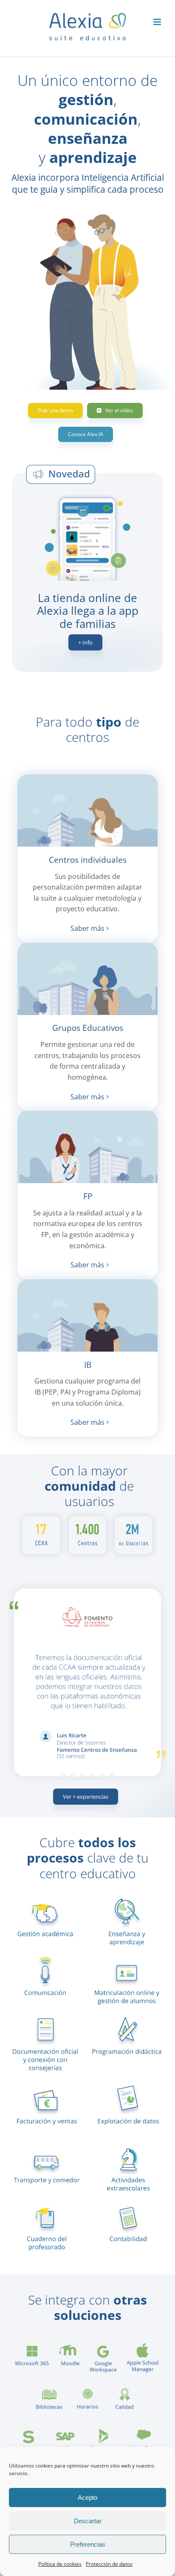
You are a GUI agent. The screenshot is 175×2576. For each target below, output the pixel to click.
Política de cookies (60, 2564)
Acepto (87, 2498)
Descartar (88, 2521)
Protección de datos (109, 2564)
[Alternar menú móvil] (158, 22)
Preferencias (88, 2544)
